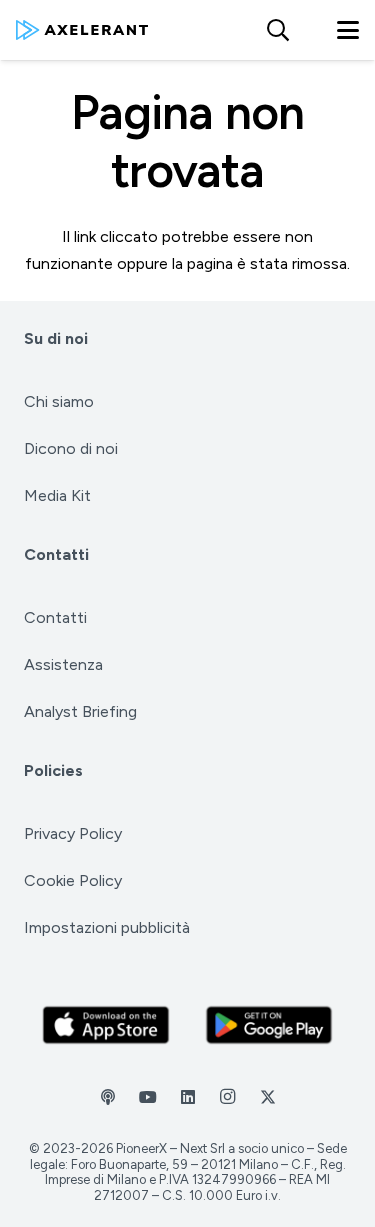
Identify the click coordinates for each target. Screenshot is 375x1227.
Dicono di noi (71, 448)
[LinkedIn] (188, 1097)
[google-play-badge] (269, 1025)
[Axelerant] (82, 30)
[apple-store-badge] (106, 1025)
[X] (268, 1097)
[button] (277, 30)
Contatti (56, 554)
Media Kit (57, 495)
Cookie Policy (73, 880)
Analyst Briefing (80, 711)
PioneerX (141, 1148)
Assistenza (63, 664)
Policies (53, 770)
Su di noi (56, 338)
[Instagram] (228, 1097)
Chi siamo (59, 401)
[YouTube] (148, 1097)
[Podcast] (108, 1097)
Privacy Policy (73, 833)
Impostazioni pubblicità (107, 927)
